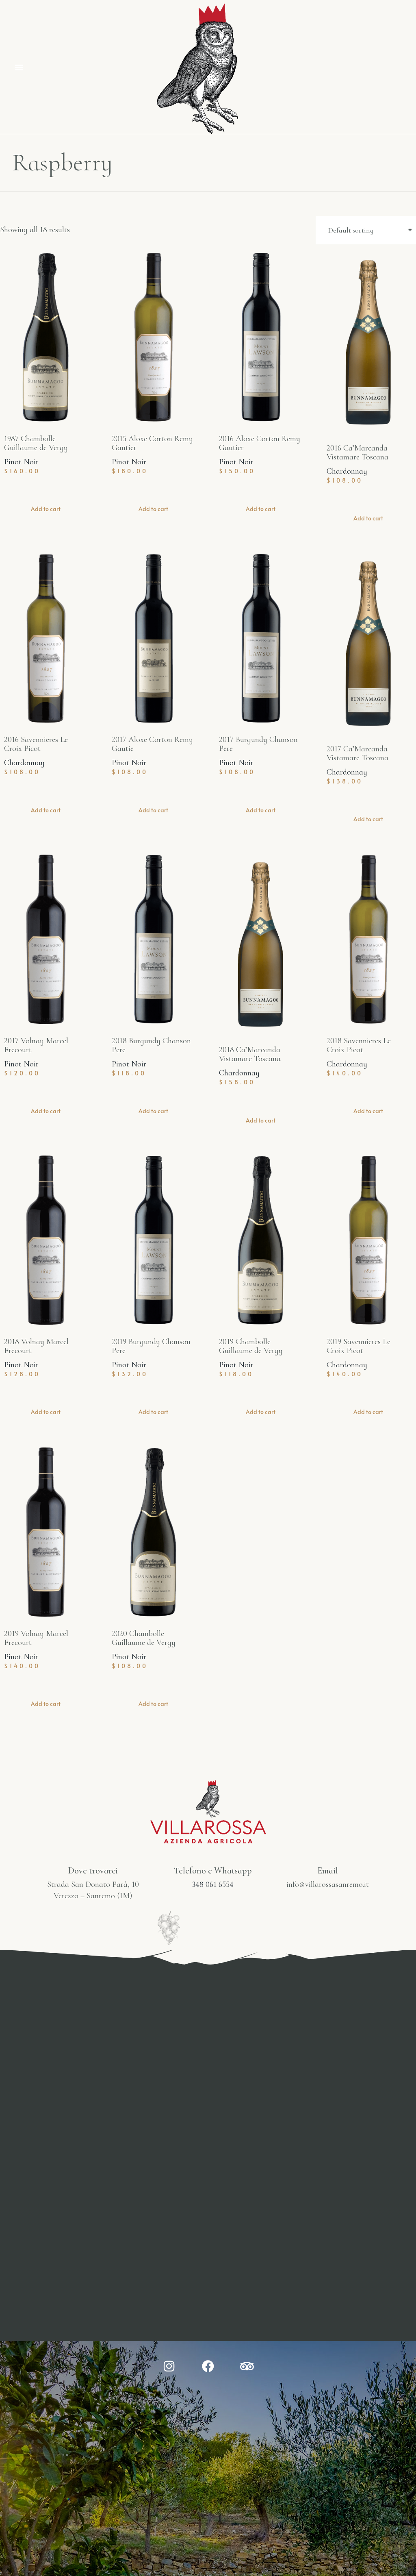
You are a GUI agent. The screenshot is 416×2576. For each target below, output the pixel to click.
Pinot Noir (21, 462)
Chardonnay (347, 471)
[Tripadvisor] (247, 2366)
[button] (19, 67)
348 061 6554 (213, 1884)
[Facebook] (208, 2366)
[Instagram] (169, 2366)
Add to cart (46, 509)
